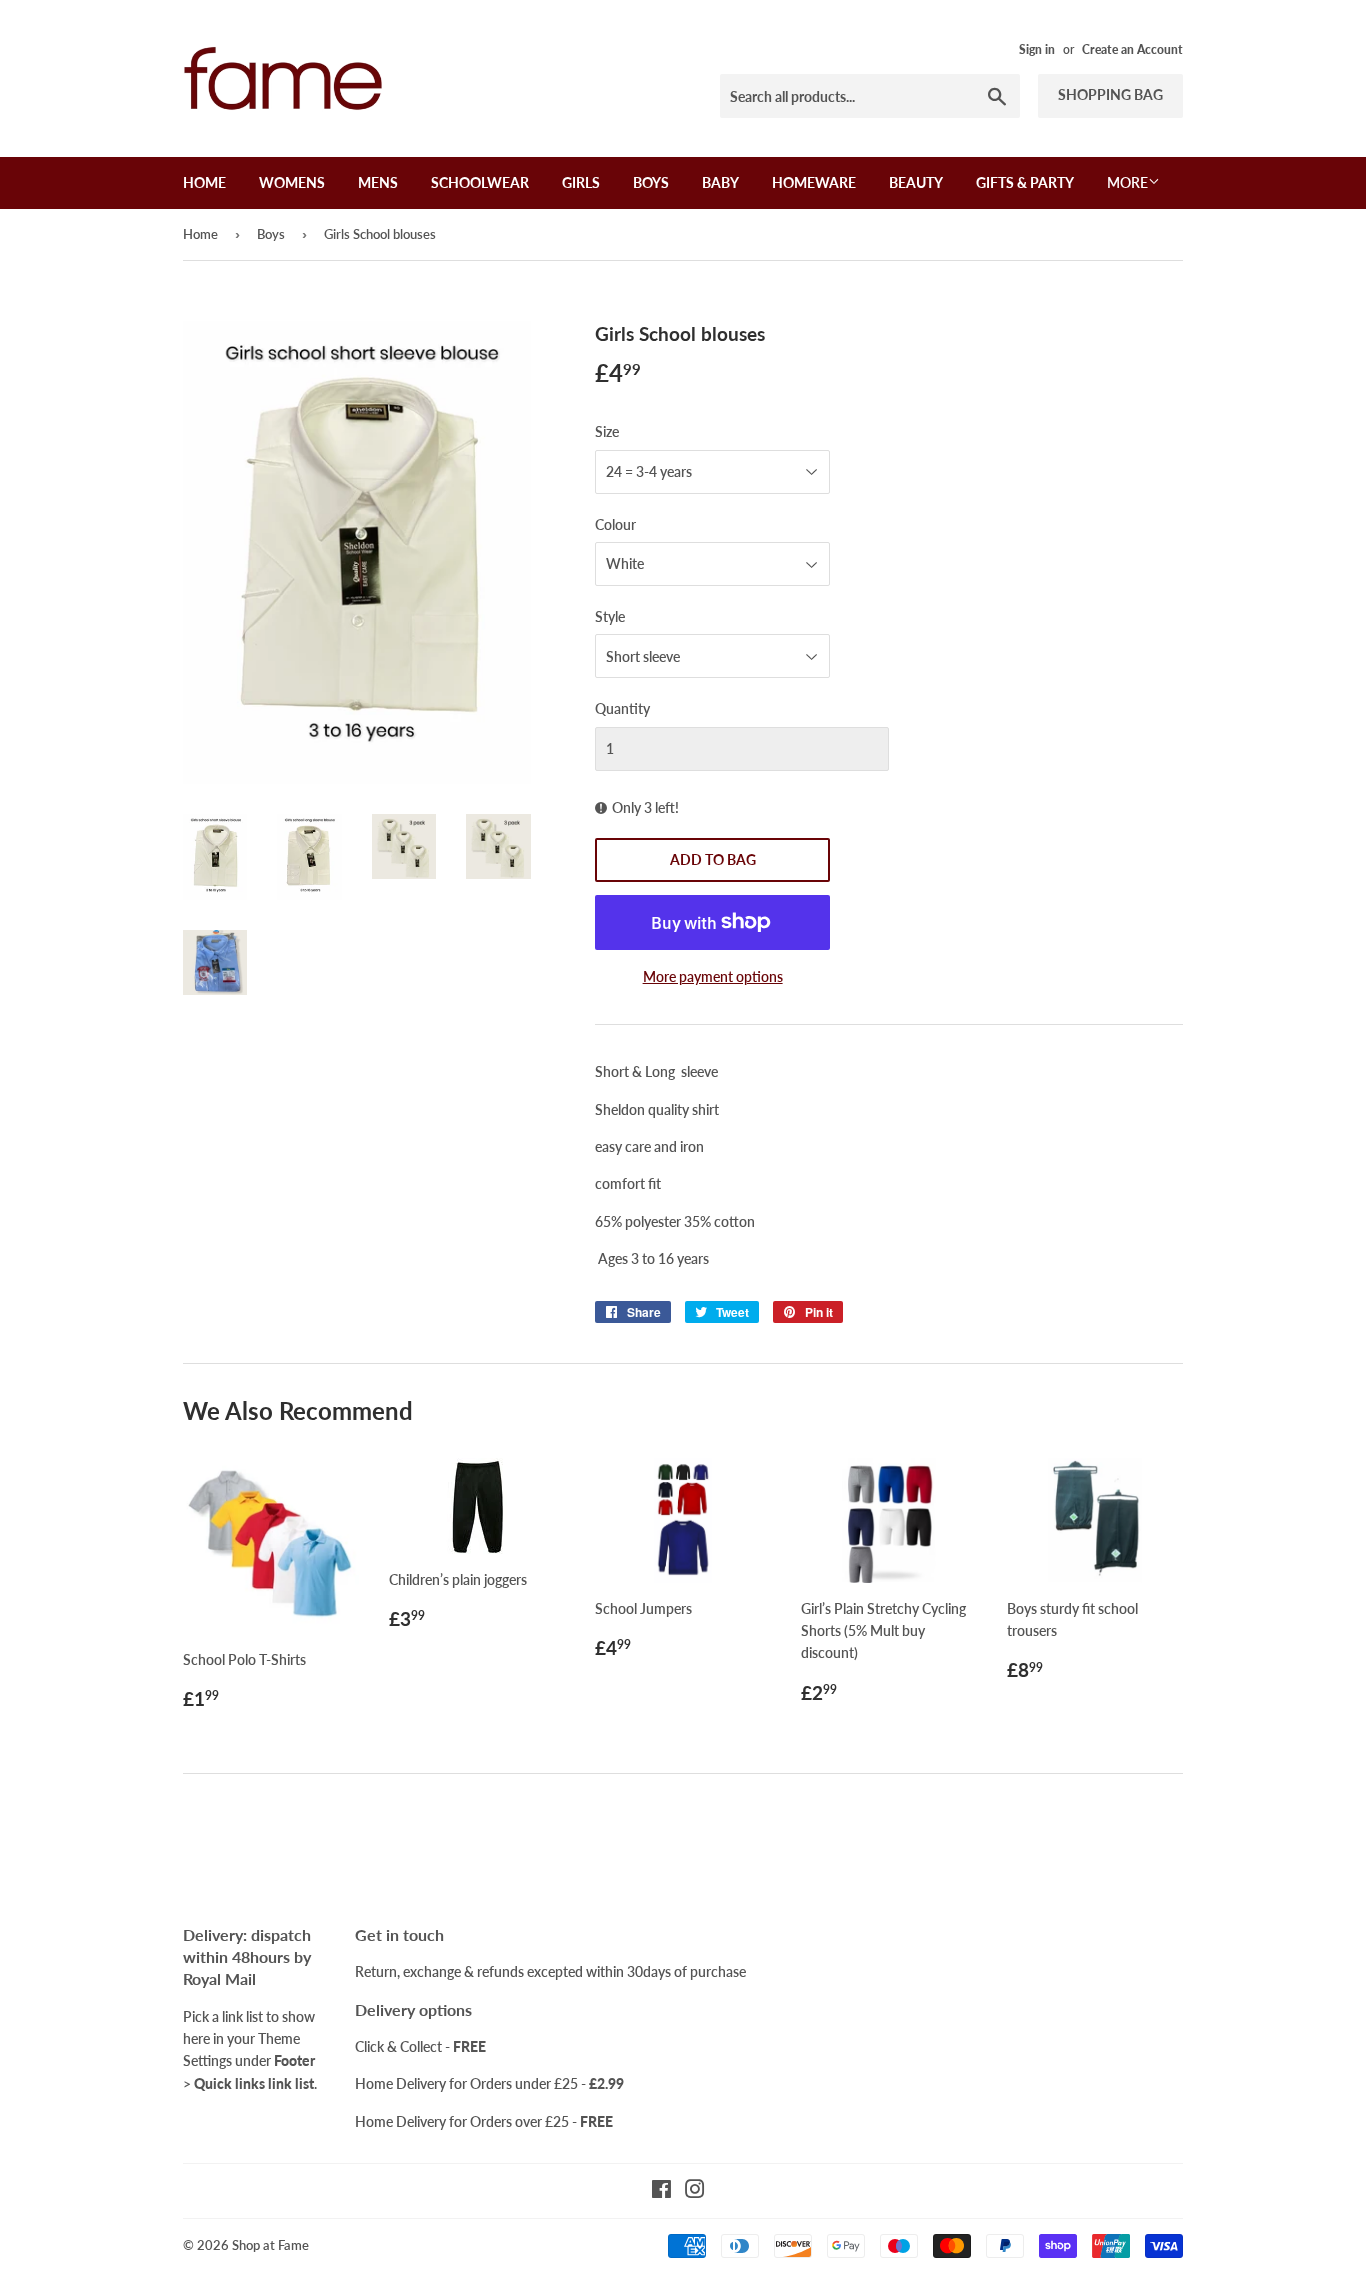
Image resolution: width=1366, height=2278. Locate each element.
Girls (581, 182)
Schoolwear (480, 182)
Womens (292, 182)
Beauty (916, 182)
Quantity (622, 708)
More (1127, 182)
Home (204, 182)
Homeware (814, 182)
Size (607, 431)
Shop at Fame (270, 2245)
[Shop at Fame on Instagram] (695, 2191)
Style (610, 616)
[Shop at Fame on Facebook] (661, 2191)
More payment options (713, 976)
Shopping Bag (1110, 94)
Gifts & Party (1025, 182)
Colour (615, 524)
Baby (720, 182)
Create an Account (1132, 49)
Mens (378, 182)
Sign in (1037, 49)
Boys (651, 182)
